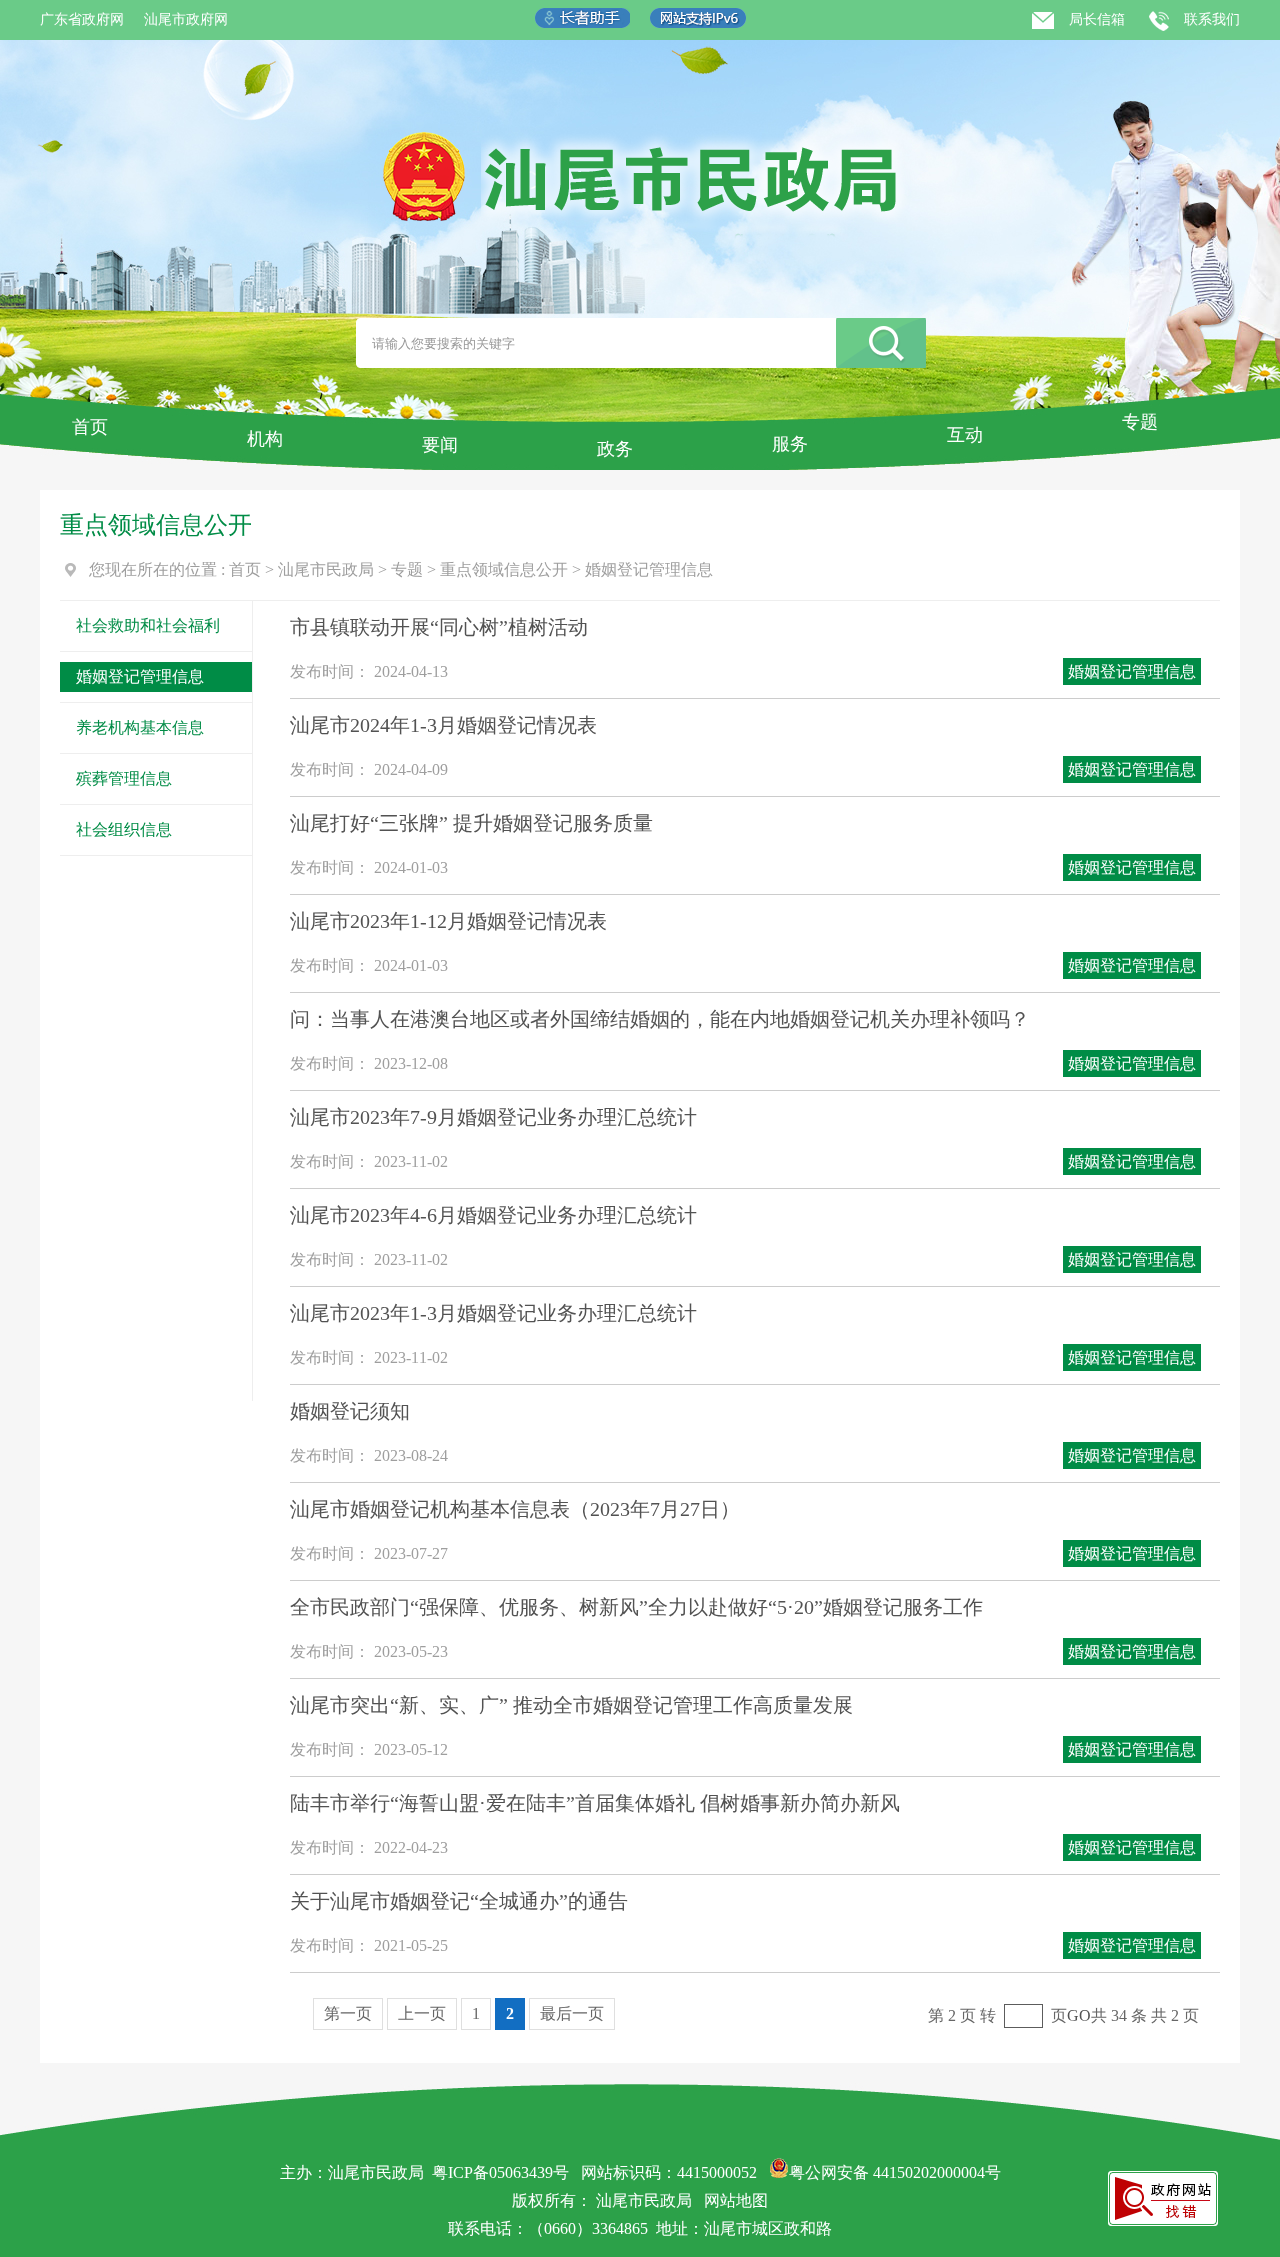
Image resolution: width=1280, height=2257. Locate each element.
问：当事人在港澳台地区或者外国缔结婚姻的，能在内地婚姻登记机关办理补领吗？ (660, 1019)
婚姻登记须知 (350, 1411)
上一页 (422, 2013)
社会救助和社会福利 (148, 625)
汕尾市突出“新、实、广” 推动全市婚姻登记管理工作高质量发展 (571, 1705)
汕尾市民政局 (326, 569)
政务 (615, 449)
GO (1079, 2015)
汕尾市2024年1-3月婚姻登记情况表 (443, 725)
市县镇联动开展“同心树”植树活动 (439, 627)
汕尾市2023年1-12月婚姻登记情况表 (448, 921)
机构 (265, 439)
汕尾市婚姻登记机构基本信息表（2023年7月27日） (515, 1509)
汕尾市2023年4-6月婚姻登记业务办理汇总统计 (493, 1215)
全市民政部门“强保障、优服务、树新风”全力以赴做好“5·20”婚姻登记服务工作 (636, 1607)
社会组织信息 (124, 829)
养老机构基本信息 (140, 727)
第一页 (348, 2013)
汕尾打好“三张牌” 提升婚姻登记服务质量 (471, 823)
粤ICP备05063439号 (500, 2172)
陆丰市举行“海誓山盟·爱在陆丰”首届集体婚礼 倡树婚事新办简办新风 (595, 1803)
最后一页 (572, 2013)
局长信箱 (1097, 19)
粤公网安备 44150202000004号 (895, 2172)
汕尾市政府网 (186, 19)
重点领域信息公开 (504, 569)
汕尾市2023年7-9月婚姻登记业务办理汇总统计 (493, 1117)
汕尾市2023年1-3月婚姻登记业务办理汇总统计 (493, 1313)
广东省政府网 (82, 19)
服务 (790, 444)
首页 (90, 427)
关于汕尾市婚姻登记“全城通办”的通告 (459, 1901)
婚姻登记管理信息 (649, 569)
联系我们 (1212, 19)
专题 (1140, 422)
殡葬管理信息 (124, 778)
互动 (965, 435)
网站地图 (736, 2200)
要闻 (440, 445)
